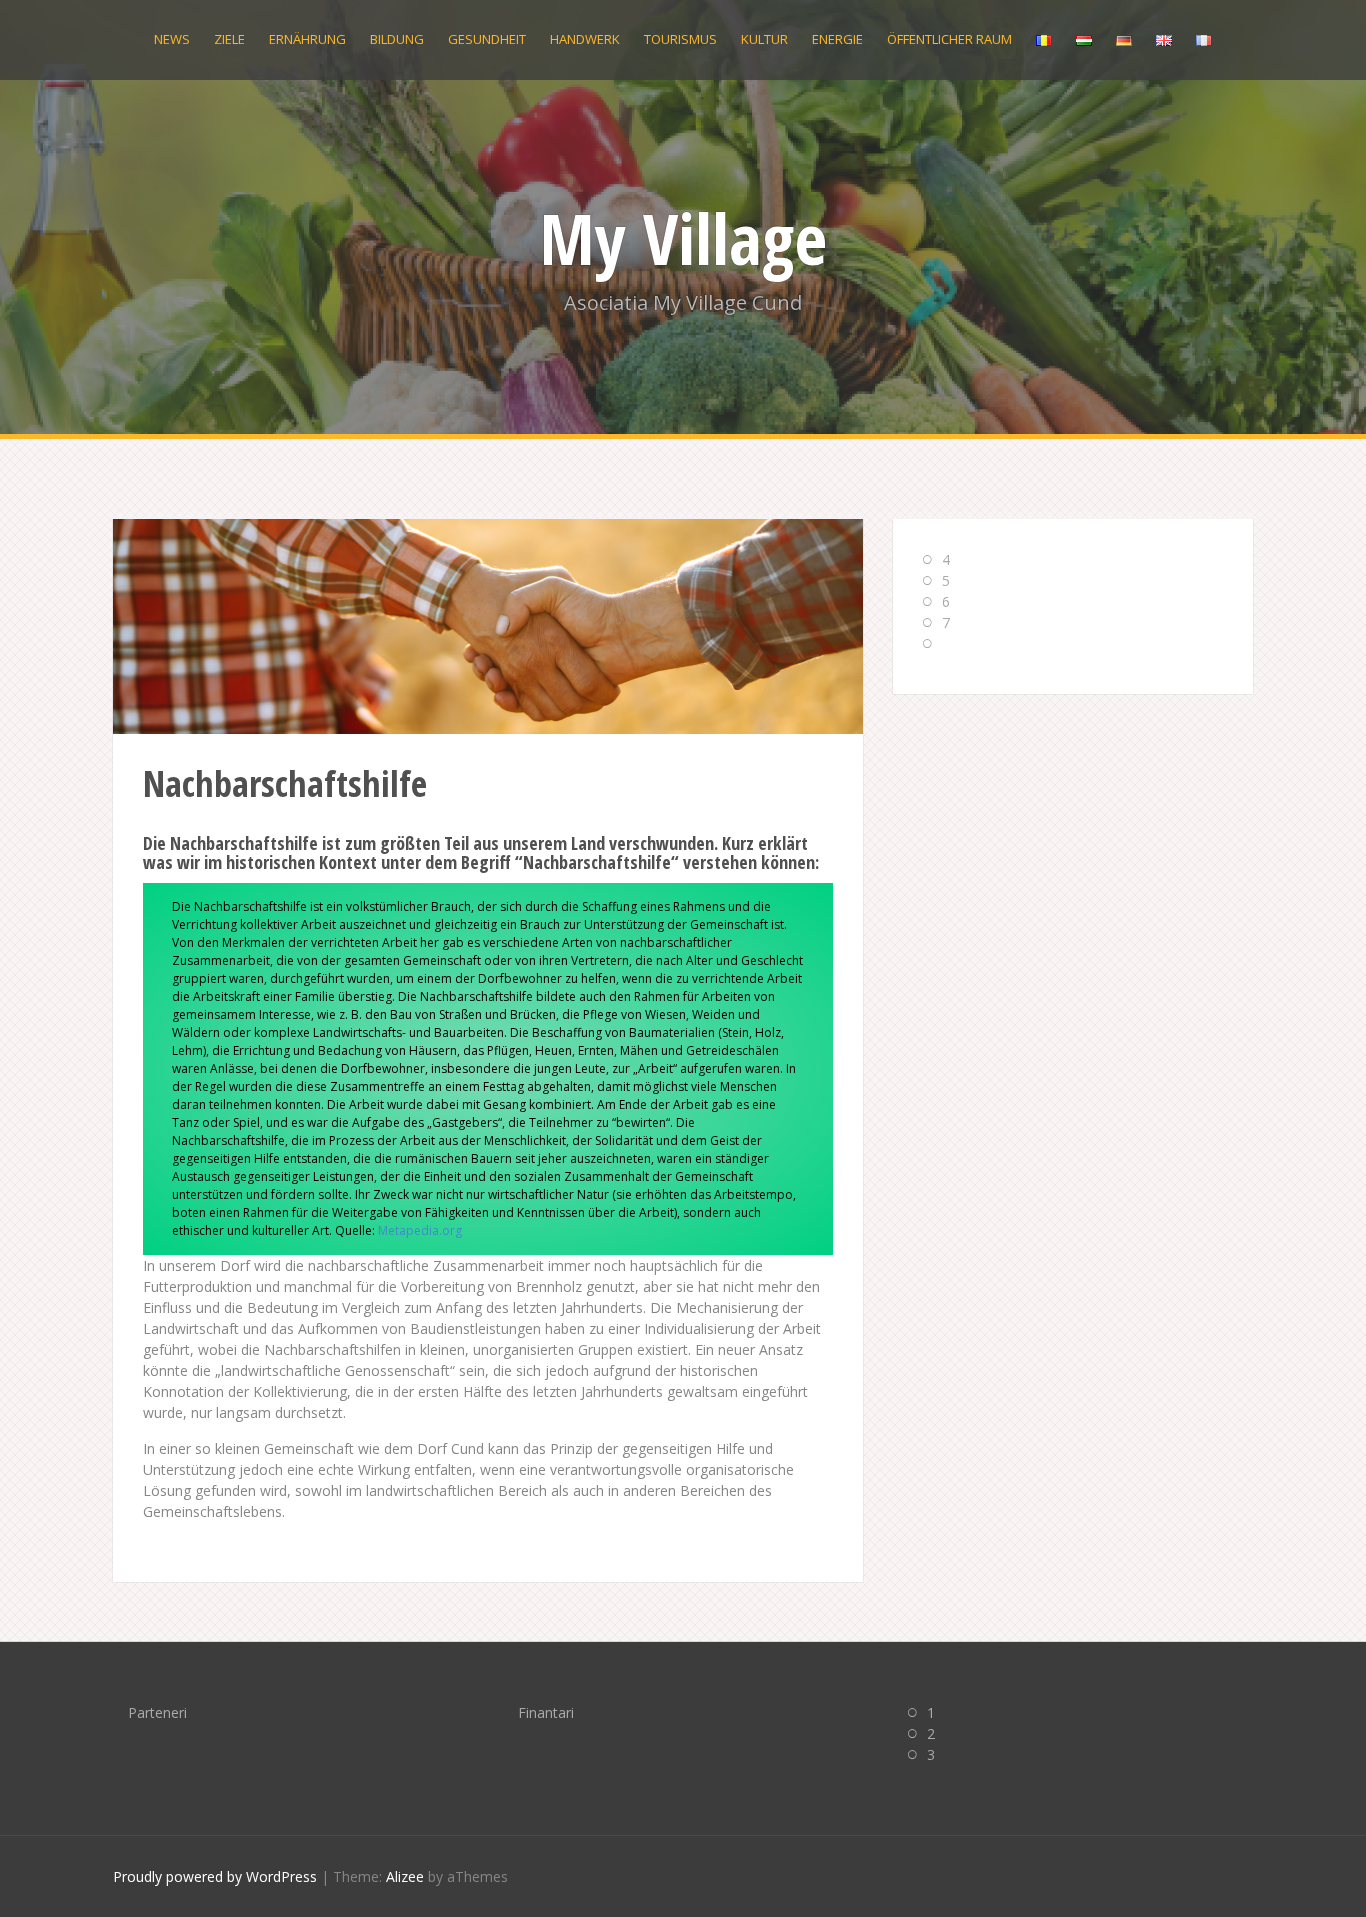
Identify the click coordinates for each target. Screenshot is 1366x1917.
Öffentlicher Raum (949, 39)
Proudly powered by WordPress (215, 1876)
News (172, 39)
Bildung (397, 39)
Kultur (764, 39)
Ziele (229, 39)
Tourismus (680, 39)
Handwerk (585, 39)
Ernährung (307, 39)
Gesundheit (487, 39)
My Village (683, 238)
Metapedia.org (420, 1230)
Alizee (405, 1876)
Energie (837, 39)
